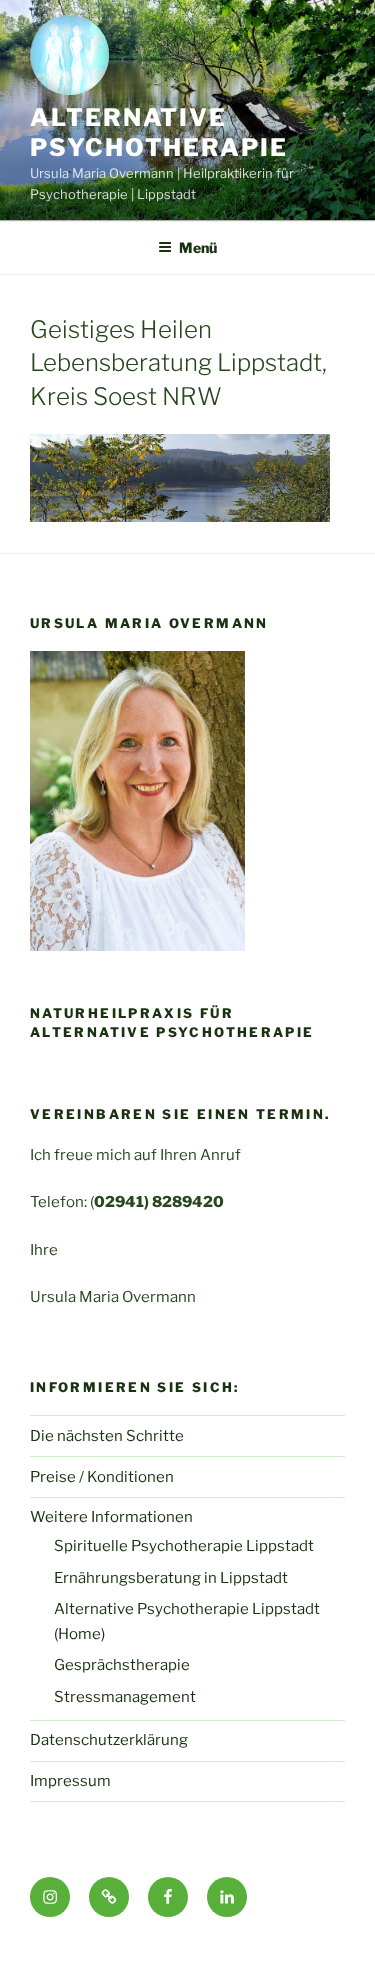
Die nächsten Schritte (107, 1436)
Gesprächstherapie (122, 1665)
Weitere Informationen (111, 1517)
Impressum (70, 1781)
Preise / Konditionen (102, 1477)
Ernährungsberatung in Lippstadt (171, 1578)
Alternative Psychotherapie (159, 132)
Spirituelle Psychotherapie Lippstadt (184, 1546)
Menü (198, 247)
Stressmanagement (125, 1697)
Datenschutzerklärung (109, 1740)
